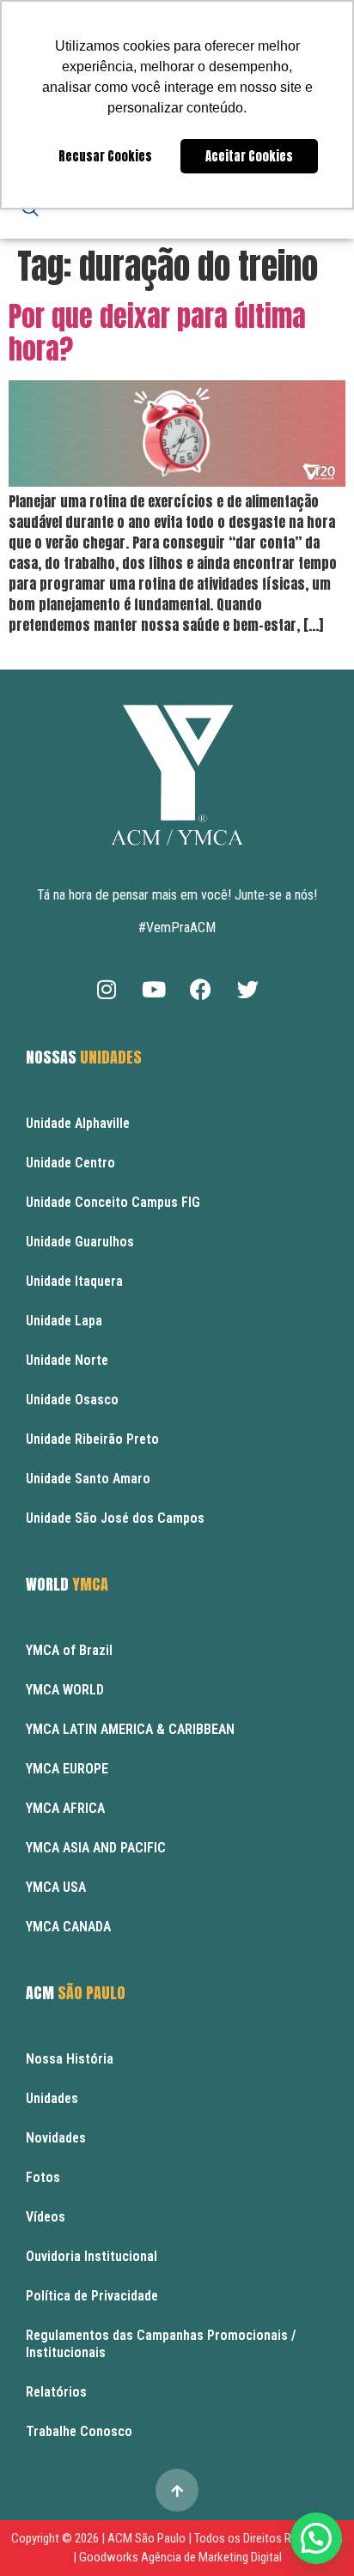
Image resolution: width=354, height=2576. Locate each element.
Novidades (56, 2138)
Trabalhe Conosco (79, 2431)
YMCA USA (56, 1887)
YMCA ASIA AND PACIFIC (96, 1848)
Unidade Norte (67, 1360)
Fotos (43, 2177)
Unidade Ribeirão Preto (92, 1439)
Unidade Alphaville (78, 1123)
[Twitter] (248, 990)
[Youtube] (154, 990)
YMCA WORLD (65, 1690)
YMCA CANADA (68, 1927)
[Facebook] (201, 990)
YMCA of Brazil (69, 1650)
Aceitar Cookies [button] (249, 156)
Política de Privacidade (92, 2296)
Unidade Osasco (72, 1400)
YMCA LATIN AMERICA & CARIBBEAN (130, 1729)
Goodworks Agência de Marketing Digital (180, 2557)
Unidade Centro (70, 1163)
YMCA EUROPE (67, 1769)
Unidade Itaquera (74, 1281)
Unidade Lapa (64, 1321)
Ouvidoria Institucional (92, 2256)
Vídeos (46, 2217)
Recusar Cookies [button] (105, 156)
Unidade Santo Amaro (88, 1479)
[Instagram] (107, 990)
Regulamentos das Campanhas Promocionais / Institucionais (161, 2344)
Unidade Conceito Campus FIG (113, 1202)
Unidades (52, 2098)
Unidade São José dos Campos (115, 1518)
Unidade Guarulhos (80, 1242)
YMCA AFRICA (65, 1808)
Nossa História (70, 2059)
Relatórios (56, 2392)
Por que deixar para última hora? (157, 333)
